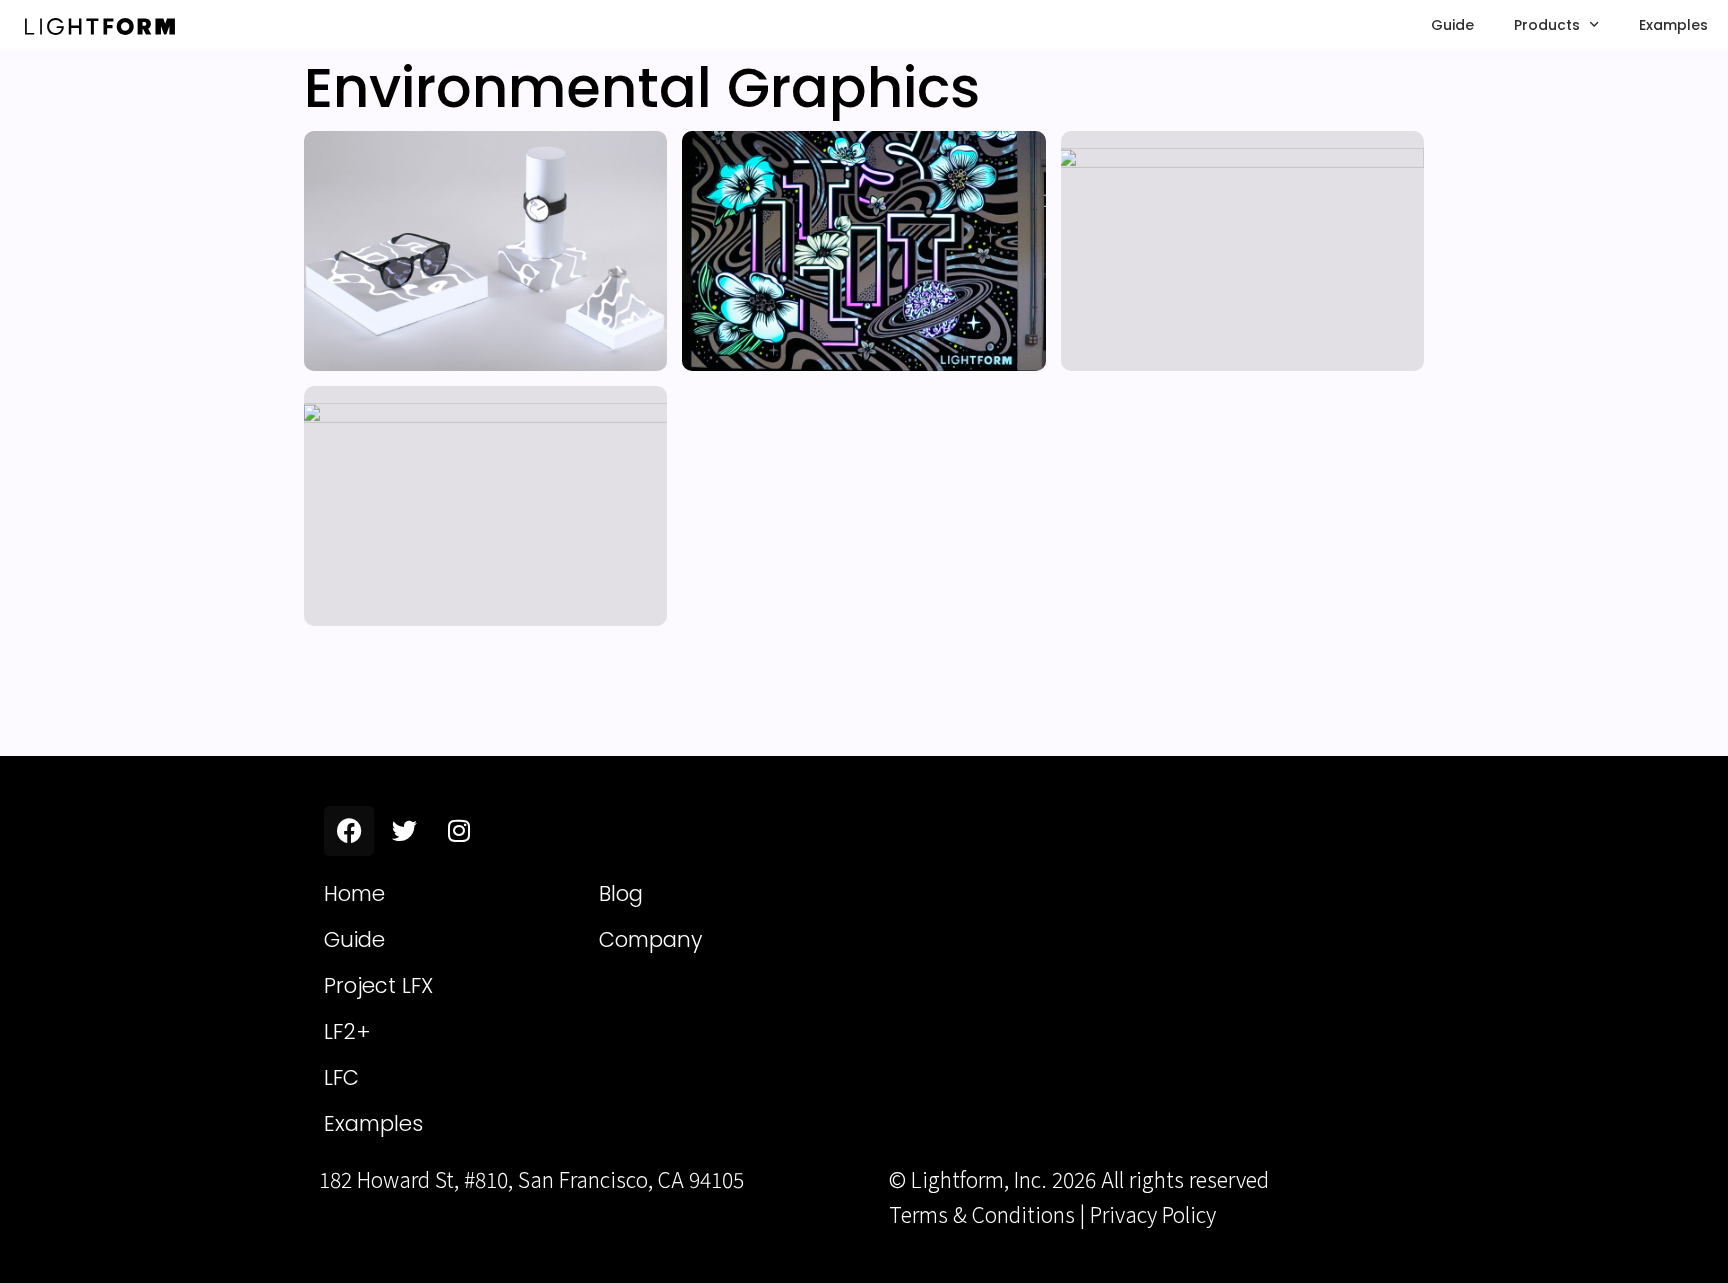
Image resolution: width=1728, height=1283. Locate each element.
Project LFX (378, 985)
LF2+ (347, 1031)
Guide (1452, 25)
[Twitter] (404, 831)
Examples (1673, 25)
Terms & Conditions (982, 1214)
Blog (621, 893)
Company (650, 939)
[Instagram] (459, 831)
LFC (341, 1077)
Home (354, 893)
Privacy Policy (1153, 1214)
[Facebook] (349, 831)
